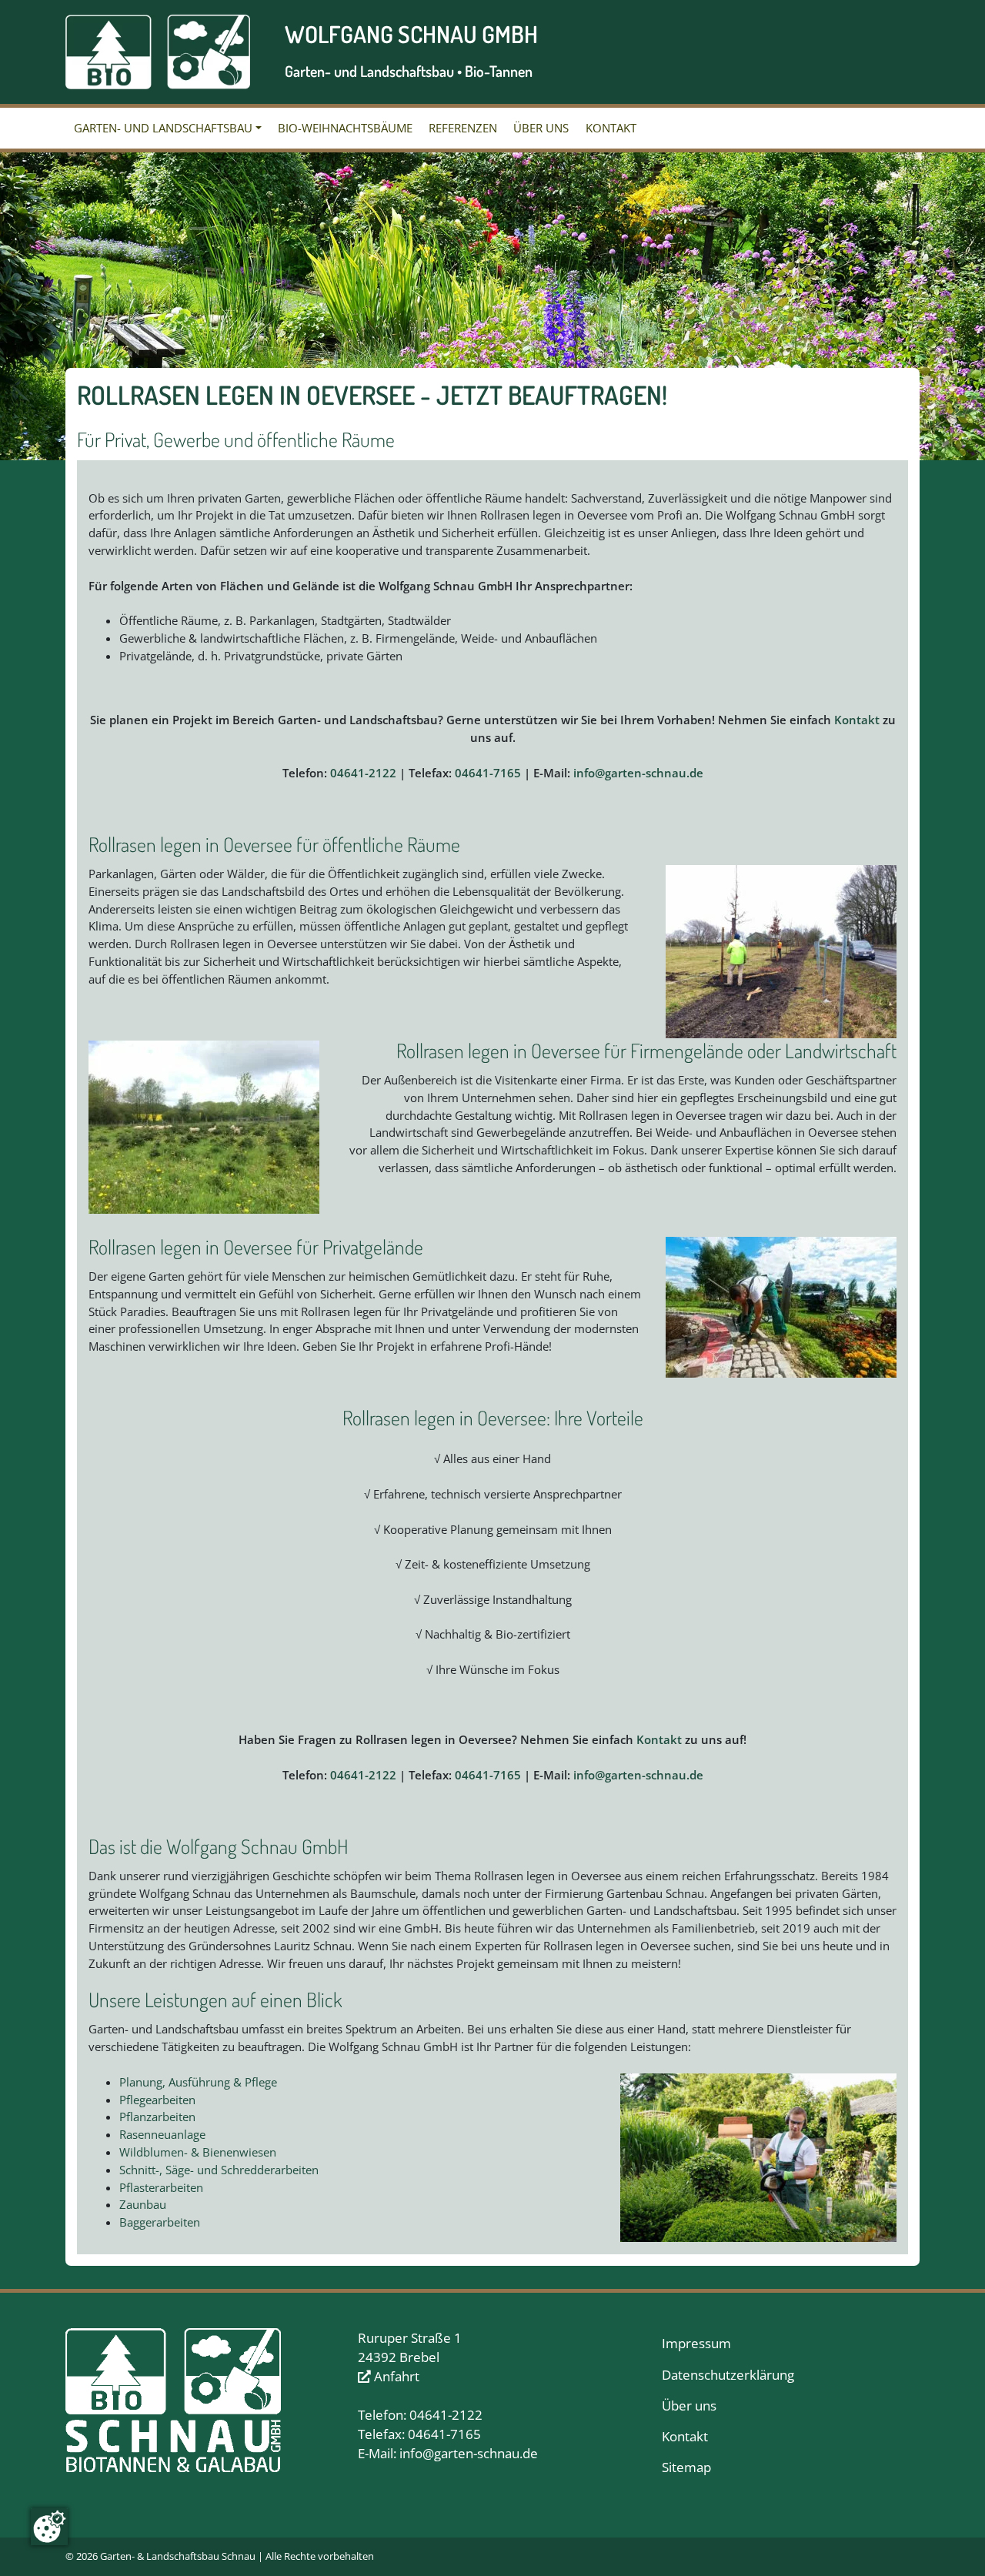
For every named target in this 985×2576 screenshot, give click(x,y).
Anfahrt (395, 2376)
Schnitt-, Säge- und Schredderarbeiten (219, 2170)
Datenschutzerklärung (728, 2375)
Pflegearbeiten (157, 2100)
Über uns (541, 128)
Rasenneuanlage (162, 2134)
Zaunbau (143, 2204)
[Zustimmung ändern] (49, 2527)
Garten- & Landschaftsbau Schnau (178, 2556)
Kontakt (611, 128)
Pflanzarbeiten (157, 2117)
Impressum (696, 2343)
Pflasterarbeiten (161, 2187)
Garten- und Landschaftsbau (163, 128)
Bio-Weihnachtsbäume (345, 128)
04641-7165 (488, 773)
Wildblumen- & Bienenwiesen (198, 2152)
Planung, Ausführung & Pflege (198, 2082)
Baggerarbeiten (160, 2222)
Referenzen (463, 128)
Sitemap (686, 2467)
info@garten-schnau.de (638, 773)
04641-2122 (363, 773)
